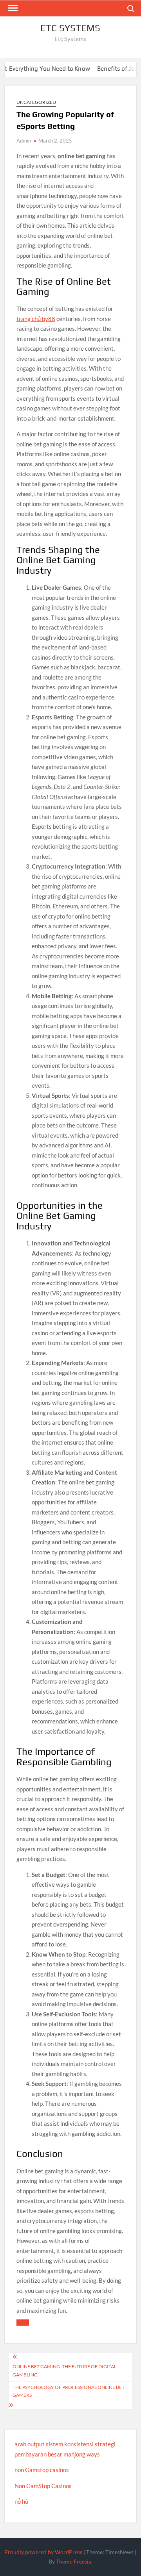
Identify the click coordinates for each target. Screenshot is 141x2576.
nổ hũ (21, 2501)
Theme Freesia (74, 2561)
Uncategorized (36, 102)
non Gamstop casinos (42, 2470)
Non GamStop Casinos (43, 2486)
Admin (24, 141)
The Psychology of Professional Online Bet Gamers (69, 2391)
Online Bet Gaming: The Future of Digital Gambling (64, 2370)
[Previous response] (23, 2323)
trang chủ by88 (36, 319)
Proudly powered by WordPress (43, 2552)
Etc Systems (70, 28)
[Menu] (12, 8)
